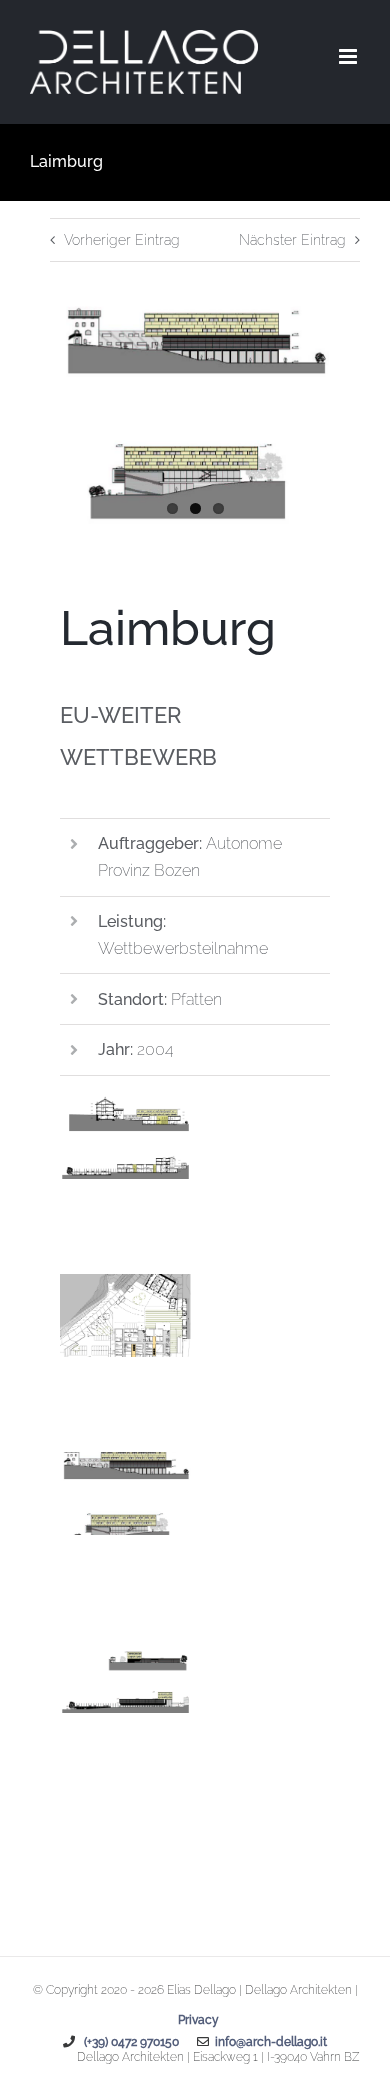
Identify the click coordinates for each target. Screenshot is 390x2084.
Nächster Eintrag (292, 240)
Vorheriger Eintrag (122, 240)
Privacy (198, 2020)
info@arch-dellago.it (268, 2042)
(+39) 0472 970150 (130, 2042)
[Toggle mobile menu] (349, 56)
